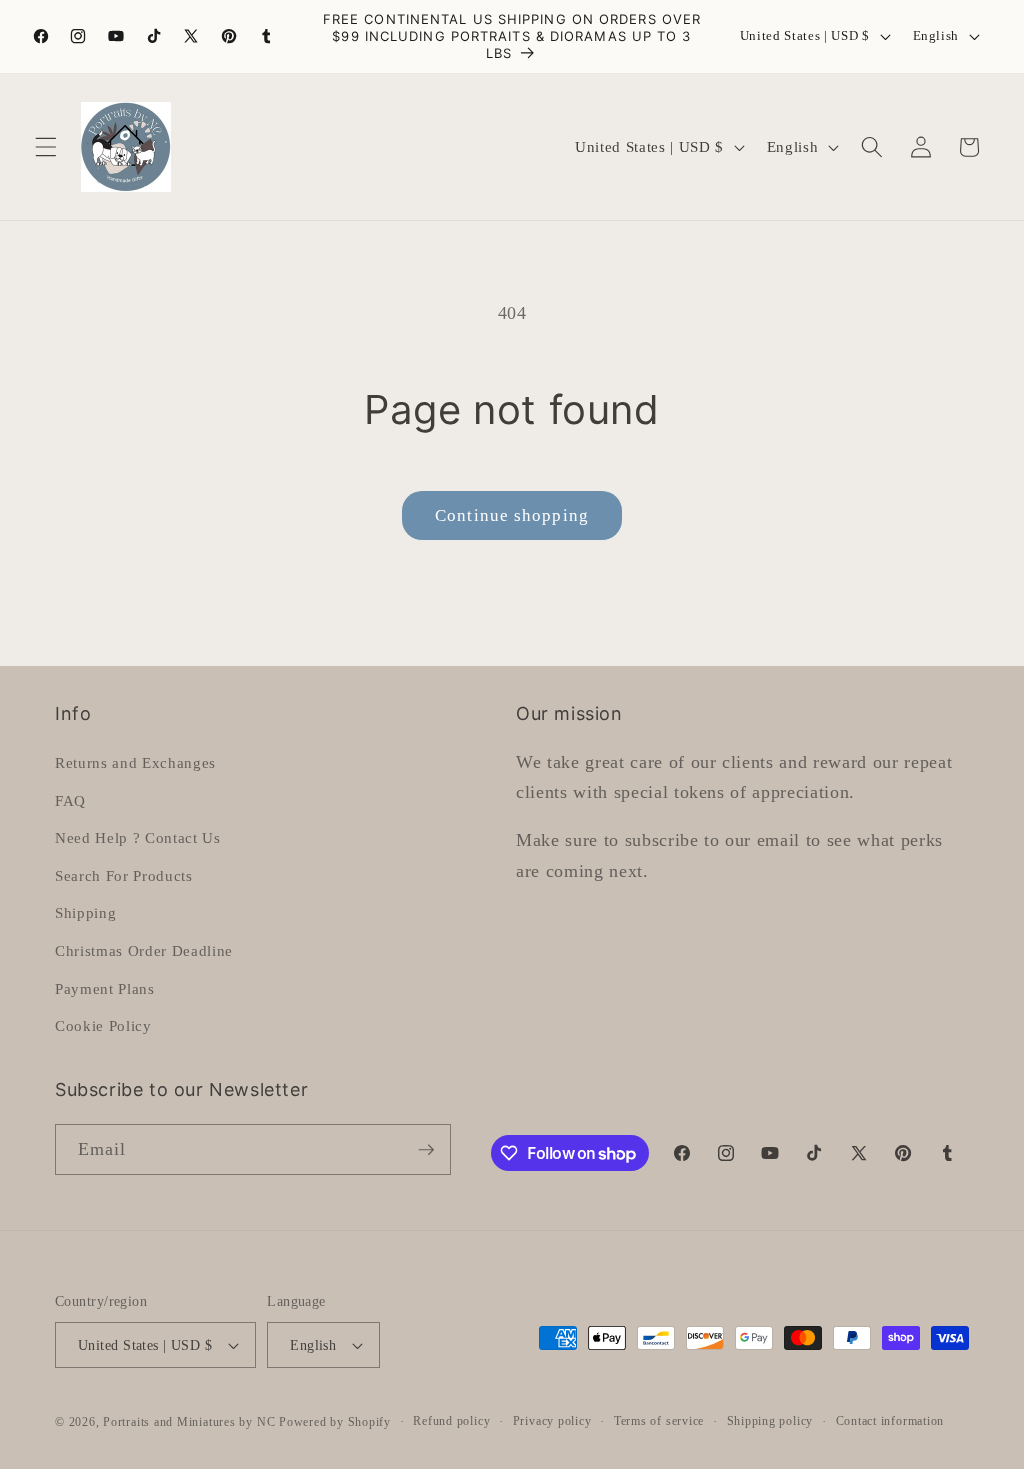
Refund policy (451, 1421)
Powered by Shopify (335, 1422)
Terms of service (659, 1421)
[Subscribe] (426, 1150)
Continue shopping (512, 515)
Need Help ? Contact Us (138, 837)
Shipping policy (770, 1421)
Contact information (890, 1421)
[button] (46, 147)
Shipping (85, 912)
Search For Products (124, 875)
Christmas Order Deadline (144, 950)
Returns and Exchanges (135, 762)
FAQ (70, 800)
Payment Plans (105, 988)
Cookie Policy (103, 1025)
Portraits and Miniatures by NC (189, 1422)
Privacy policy (552, 1421)
